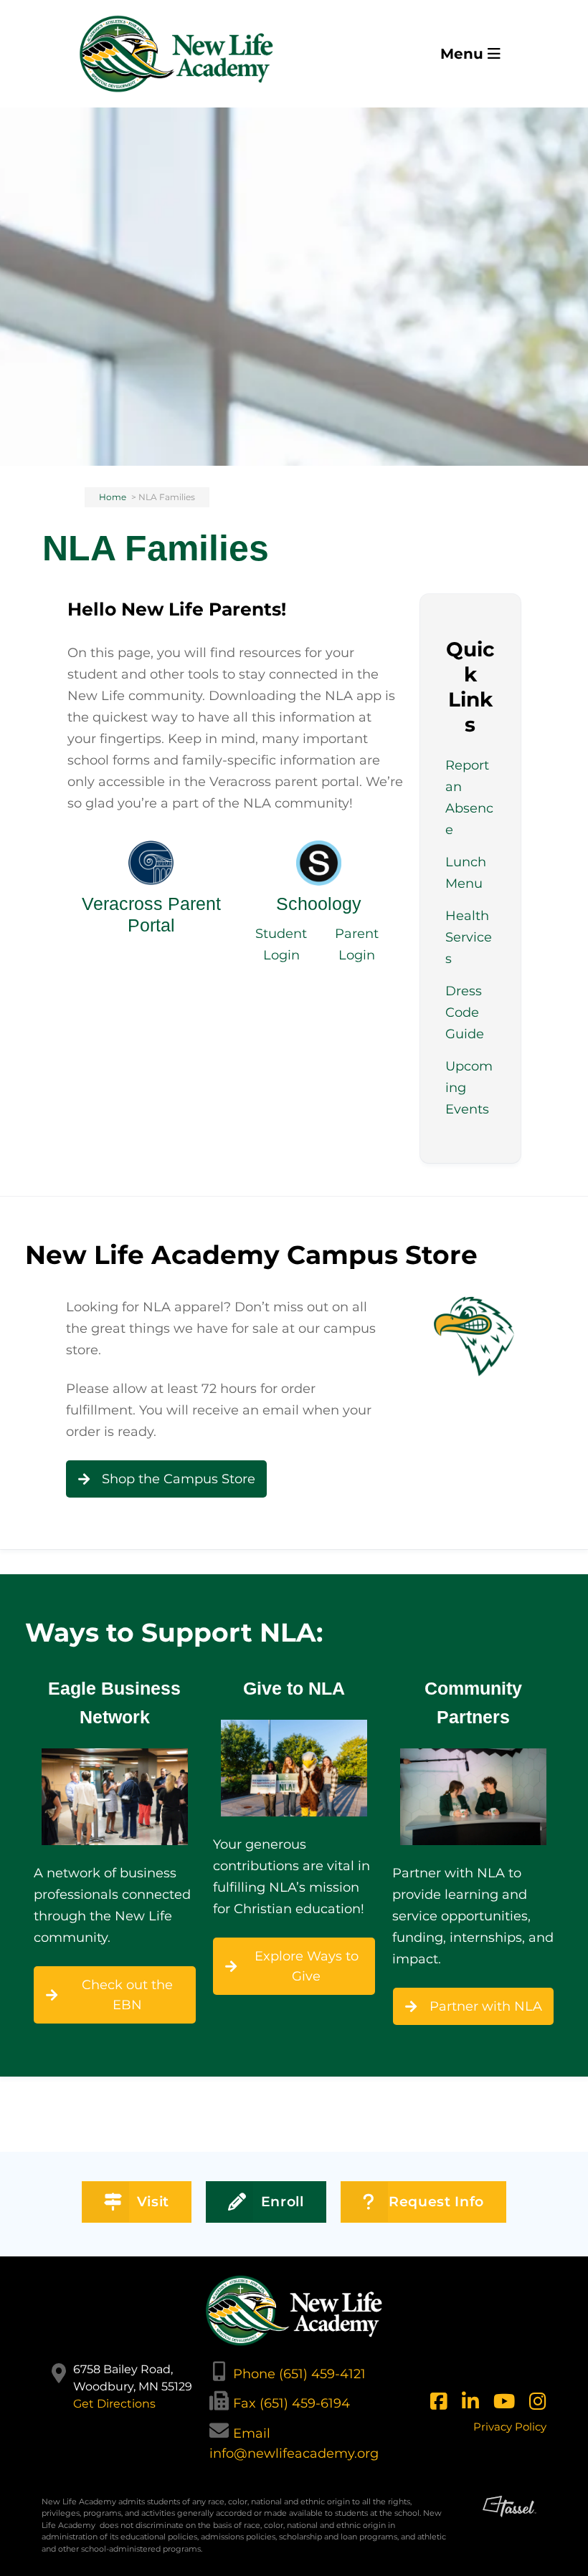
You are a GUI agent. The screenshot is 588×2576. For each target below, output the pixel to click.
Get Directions (114, 2404)
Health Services (469, 937)
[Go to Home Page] (176, 54)
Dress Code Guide (465, 1012)
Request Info (436, 2202)
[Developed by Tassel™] (509, 2531)
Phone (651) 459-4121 (299, 2374)
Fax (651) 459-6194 (291, 2403)
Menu (464, 54)
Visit (153, 2202)
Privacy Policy (510, 2427)
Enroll (283, 2202)
